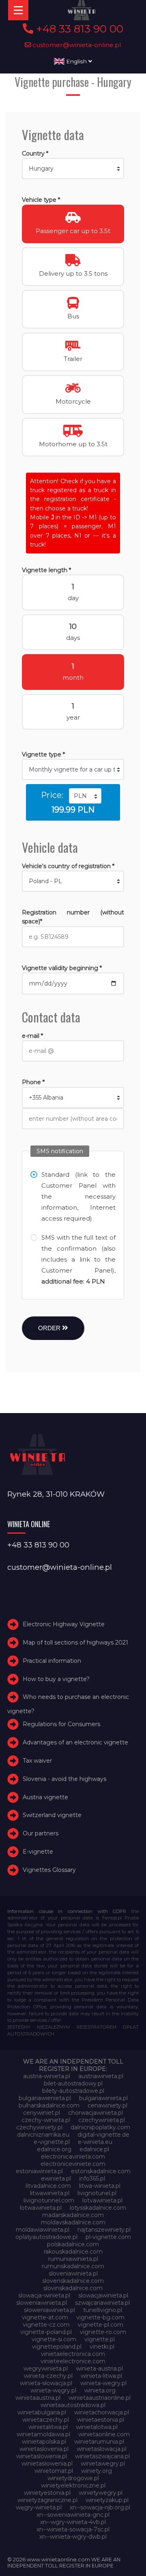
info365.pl (92, 2178)
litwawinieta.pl (50, 2193)
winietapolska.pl (44, 2442)
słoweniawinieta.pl (49, 2310)
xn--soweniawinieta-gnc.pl (73, 2515)
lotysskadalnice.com (98, 2208)
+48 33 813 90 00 (78, 29)
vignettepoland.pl (57, 2347)
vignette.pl (100, 2339)
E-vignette (38, 1852)
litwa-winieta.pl (100, 2186)
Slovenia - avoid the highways (64, 1779)
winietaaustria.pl (38, 2398)
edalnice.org (54, 2149)
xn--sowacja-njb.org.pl (100, 2507)
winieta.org (100, 2390)
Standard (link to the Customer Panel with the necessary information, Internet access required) (78, 1196)
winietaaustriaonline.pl (100, 2398)
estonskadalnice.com (101, 2171)
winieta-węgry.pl (53, 2390)
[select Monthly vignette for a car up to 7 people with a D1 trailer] (73, 769)
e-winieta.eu (95, 2142)
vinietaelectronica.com (73, 2354)
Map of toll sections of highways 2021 (75, 1642)
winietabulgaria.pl (42, 2412)
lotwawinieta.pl (41, 2208)
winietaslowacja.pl (102, 2449)
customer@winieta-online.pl (76, 45)
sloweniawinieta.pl (42, 2303)
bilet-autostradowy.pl (73, 2083)
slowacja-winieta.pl (44, 2295)
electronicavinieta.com (73, 2157)
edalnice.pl (94, 2149)
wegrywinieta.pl (46, 2369)
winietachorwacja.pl (102, 2412)
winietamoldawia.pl (43, 2434)
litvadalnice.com (48, 2186)
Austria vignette (45, 1797)
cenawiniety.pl (107, 2105)
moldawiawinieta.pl (43, 2230)
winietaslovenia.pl (44, 2449)
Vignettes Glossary (49, 1870)
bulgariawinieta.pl (103, 2098)
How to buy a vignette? (56, 1679)
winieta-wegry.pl (103, 2383)
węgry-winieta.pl (39, 2507)
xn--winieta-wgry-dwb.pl (73, 2537)
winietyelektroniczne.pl (73, 2485)
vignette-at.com (45, 2317)
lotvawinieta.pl (102, 2200)
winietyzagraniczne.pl (47, 2500)
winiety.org (97, 2471)
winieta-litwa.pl (101, 2376)
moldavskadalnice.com (73, 2222)
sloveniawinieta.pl (73, 2273)
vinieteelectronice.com (73, 2361)
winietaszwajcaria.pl (102, 2456)
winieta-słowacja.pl (46, 2383)
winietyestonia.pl (47, 2493)
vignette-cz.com (46, 2325)
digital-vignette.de (103, 2135)
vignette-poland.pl (46, 2332)
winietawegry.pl (103, 2464)
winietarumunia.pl (99, 2442)
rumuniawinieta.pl (73, 2259)
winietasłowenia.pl (47, 2464)
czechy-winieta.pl (46, 2120)
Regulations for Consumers (61, 1725)
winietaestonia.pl (101, 2420)
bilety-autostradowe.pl (73, 2091)
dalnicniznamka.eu (43, 2135)
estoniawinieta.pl (39, 2171)
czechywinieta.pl (102, 2120)
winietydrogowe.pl (73, 2478)
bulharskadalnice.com (49, 2105)
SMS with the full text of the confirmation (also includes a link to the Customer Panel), (78, 1259)
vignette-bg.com (100, 2317)
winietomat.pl (54, 2471)
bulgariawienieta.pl (45, 2098)
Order (50, 1328)
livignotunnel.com (49, 2200)
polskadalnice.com (73, 2244)
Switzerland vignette (52, 1815)
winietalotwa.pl (97, 2427)
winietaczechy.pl (46, 2420)
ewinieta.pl (56, 2178)
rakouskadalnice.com (73, 2252)
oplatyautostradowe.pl (46, 2237)
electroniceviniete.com (73, 2164)
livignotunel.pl (97, 2193)
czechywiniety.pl (39, 2127)
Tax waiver (37, 1761)
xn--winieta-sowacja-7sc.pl (73, 2529)
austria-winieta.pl (47, 2076)
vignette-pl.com (101, 2325)
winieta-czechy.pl (48, 2376)
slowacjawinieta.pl (103, 2295)
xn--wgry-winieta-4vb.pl (73, 2522)
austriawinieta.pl (101, 2076)
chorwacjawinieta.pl (96, 2113)
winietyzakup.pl (107, 2500)
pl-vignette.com (108, 2237)
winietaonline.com (104, 2434)
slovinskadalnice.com (73, 2288)
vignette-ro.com (103, 2332)
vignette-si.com (54, 2339)
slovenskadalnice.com (73, 2281)
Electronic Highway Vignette (64, 1624)
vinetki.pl (102, 2347)
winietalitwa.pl (48, 2427)
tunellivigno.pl (103, 2310)
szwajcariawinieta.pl (102, 2303)
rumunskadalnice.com (73, 2266)
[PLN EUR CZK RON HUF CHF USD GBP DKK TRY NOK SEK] (85, 796)
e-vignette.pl (52, 2142)
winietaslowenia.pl (42, 2456)
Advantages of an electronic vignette (75, 1742)
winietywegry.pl (101, 2493)
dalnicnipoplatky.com (100, 2127)
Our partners (41, 1833)
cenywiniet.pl (42, 2113)
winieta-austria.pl (99, 2369)
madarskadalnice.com (73, 2215)
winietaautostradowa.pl (73, 2405)
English (76, 61)
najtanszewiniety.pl (104, 2230)
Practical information (52, 1661)
